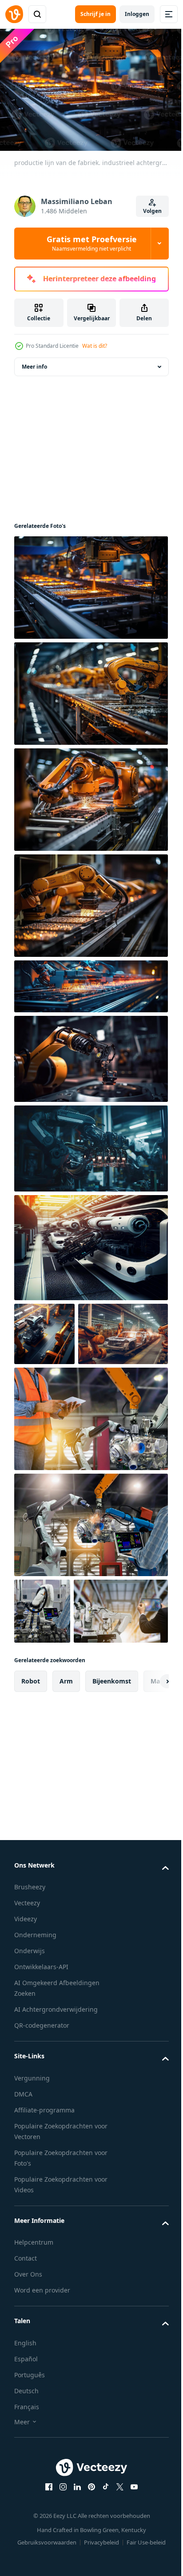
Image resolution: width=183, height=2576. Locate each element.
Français (27, 2547)
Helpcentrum (34, 2383)
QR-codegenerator (42, 2166)
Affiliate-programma (44, 2250)
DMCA (23, 2234)
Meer (22, 2562)
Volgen (152, 211)
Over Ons (28, 2415)
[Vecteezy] (14, 14)
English (25, 2483)
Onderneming (35, 2075)
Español (26, 2499)
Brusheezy (30, 2027)
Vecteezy (27, 2043)
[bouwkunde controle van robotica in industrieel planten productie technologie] (90, 1493)
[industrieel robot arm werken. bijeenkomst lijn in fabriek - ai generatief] (90, 809)
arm (66, 1821)
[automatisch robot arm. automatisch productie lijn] (90, 996)
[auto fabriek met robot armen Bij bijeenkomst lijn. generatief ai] (59, 1408)
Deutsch (26, 2531)
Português (30, 2515)
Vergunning (32, 2218)
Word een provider (42, 2431)
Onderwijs (30, 2091)
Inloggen (137, 14)
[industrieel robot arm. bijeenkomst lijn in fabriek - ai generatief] (90, 915)
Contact (26, 2399)
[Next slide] (148, 1821)
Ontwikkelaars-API (41, 2107)
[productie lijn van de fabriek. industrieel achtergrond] (90, 597)
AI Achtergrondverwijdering (56, 2150)
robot (31, 1821)
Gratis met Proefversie (92, 243)
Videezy (26, 2059)
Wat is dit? (95, 346)
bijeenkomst (112, 1821)
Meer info (34, 376)
